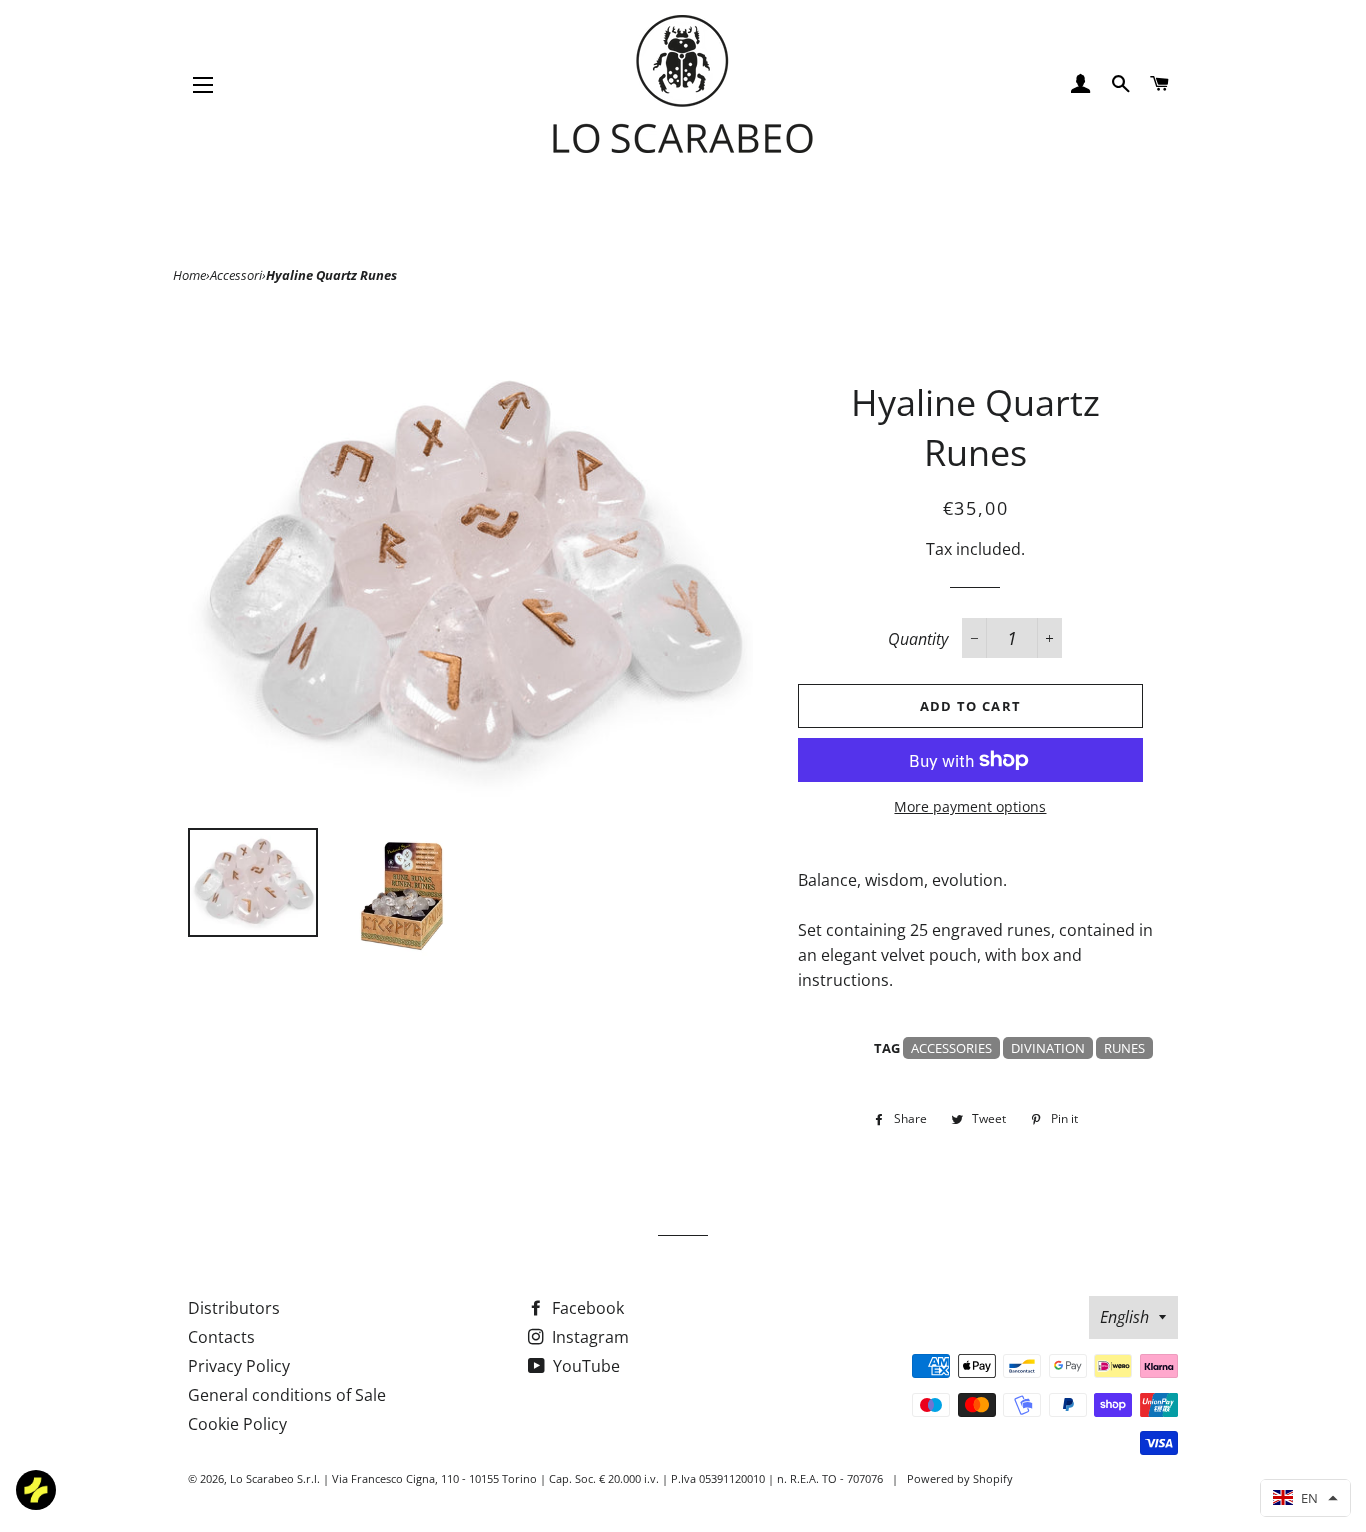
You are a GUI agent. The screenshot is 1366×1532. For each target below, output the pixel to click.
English (1124, 1317)
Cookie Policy (237, 1424)
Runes (1124, 1048)
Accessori (236, 275)
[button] (1305, 1498)
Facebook (586, 1308)
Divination (1048, 1048)
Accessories (951, 1048)
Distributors (234, 1308)
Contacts (221, 1337)
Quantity (918, 639)
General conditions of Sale (287, 1395)
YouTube (584, 1366)
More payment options (970, 806)
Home (189, 275)
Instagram (588, 1337)
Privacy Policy (239, 1366)
